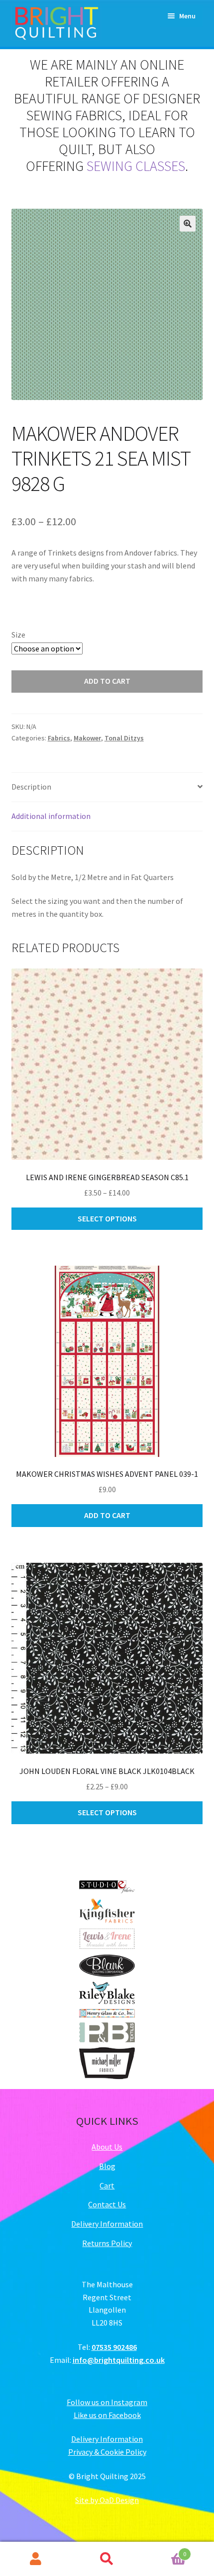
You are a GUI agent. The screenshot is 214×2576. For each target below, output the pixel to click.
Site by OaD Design (107, 2500)
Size (18, 635)
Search (107, 2559)
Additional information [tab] (51, 816)
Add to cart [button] (107, 1515)
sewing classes (136, 166)
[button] (188, 224)
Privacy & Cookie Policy (107, 2452)
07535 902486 (114, 2347)
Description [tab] (31, 787)
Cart (107, 2185)
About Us (107, 2147)
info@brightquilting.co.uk (119, 2360)
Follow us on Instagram (107, 2402)
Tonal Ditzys (124, 738)
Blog (107, 2166)
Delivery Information (107, 2224)
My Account (36, 2559)
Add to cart (107, 681)
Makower (87, 738)
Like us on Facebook (107, 2415)
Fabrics (59, 738)
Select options (107, 1218)
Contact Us (107, 2204)
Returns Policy (107, 2243)
